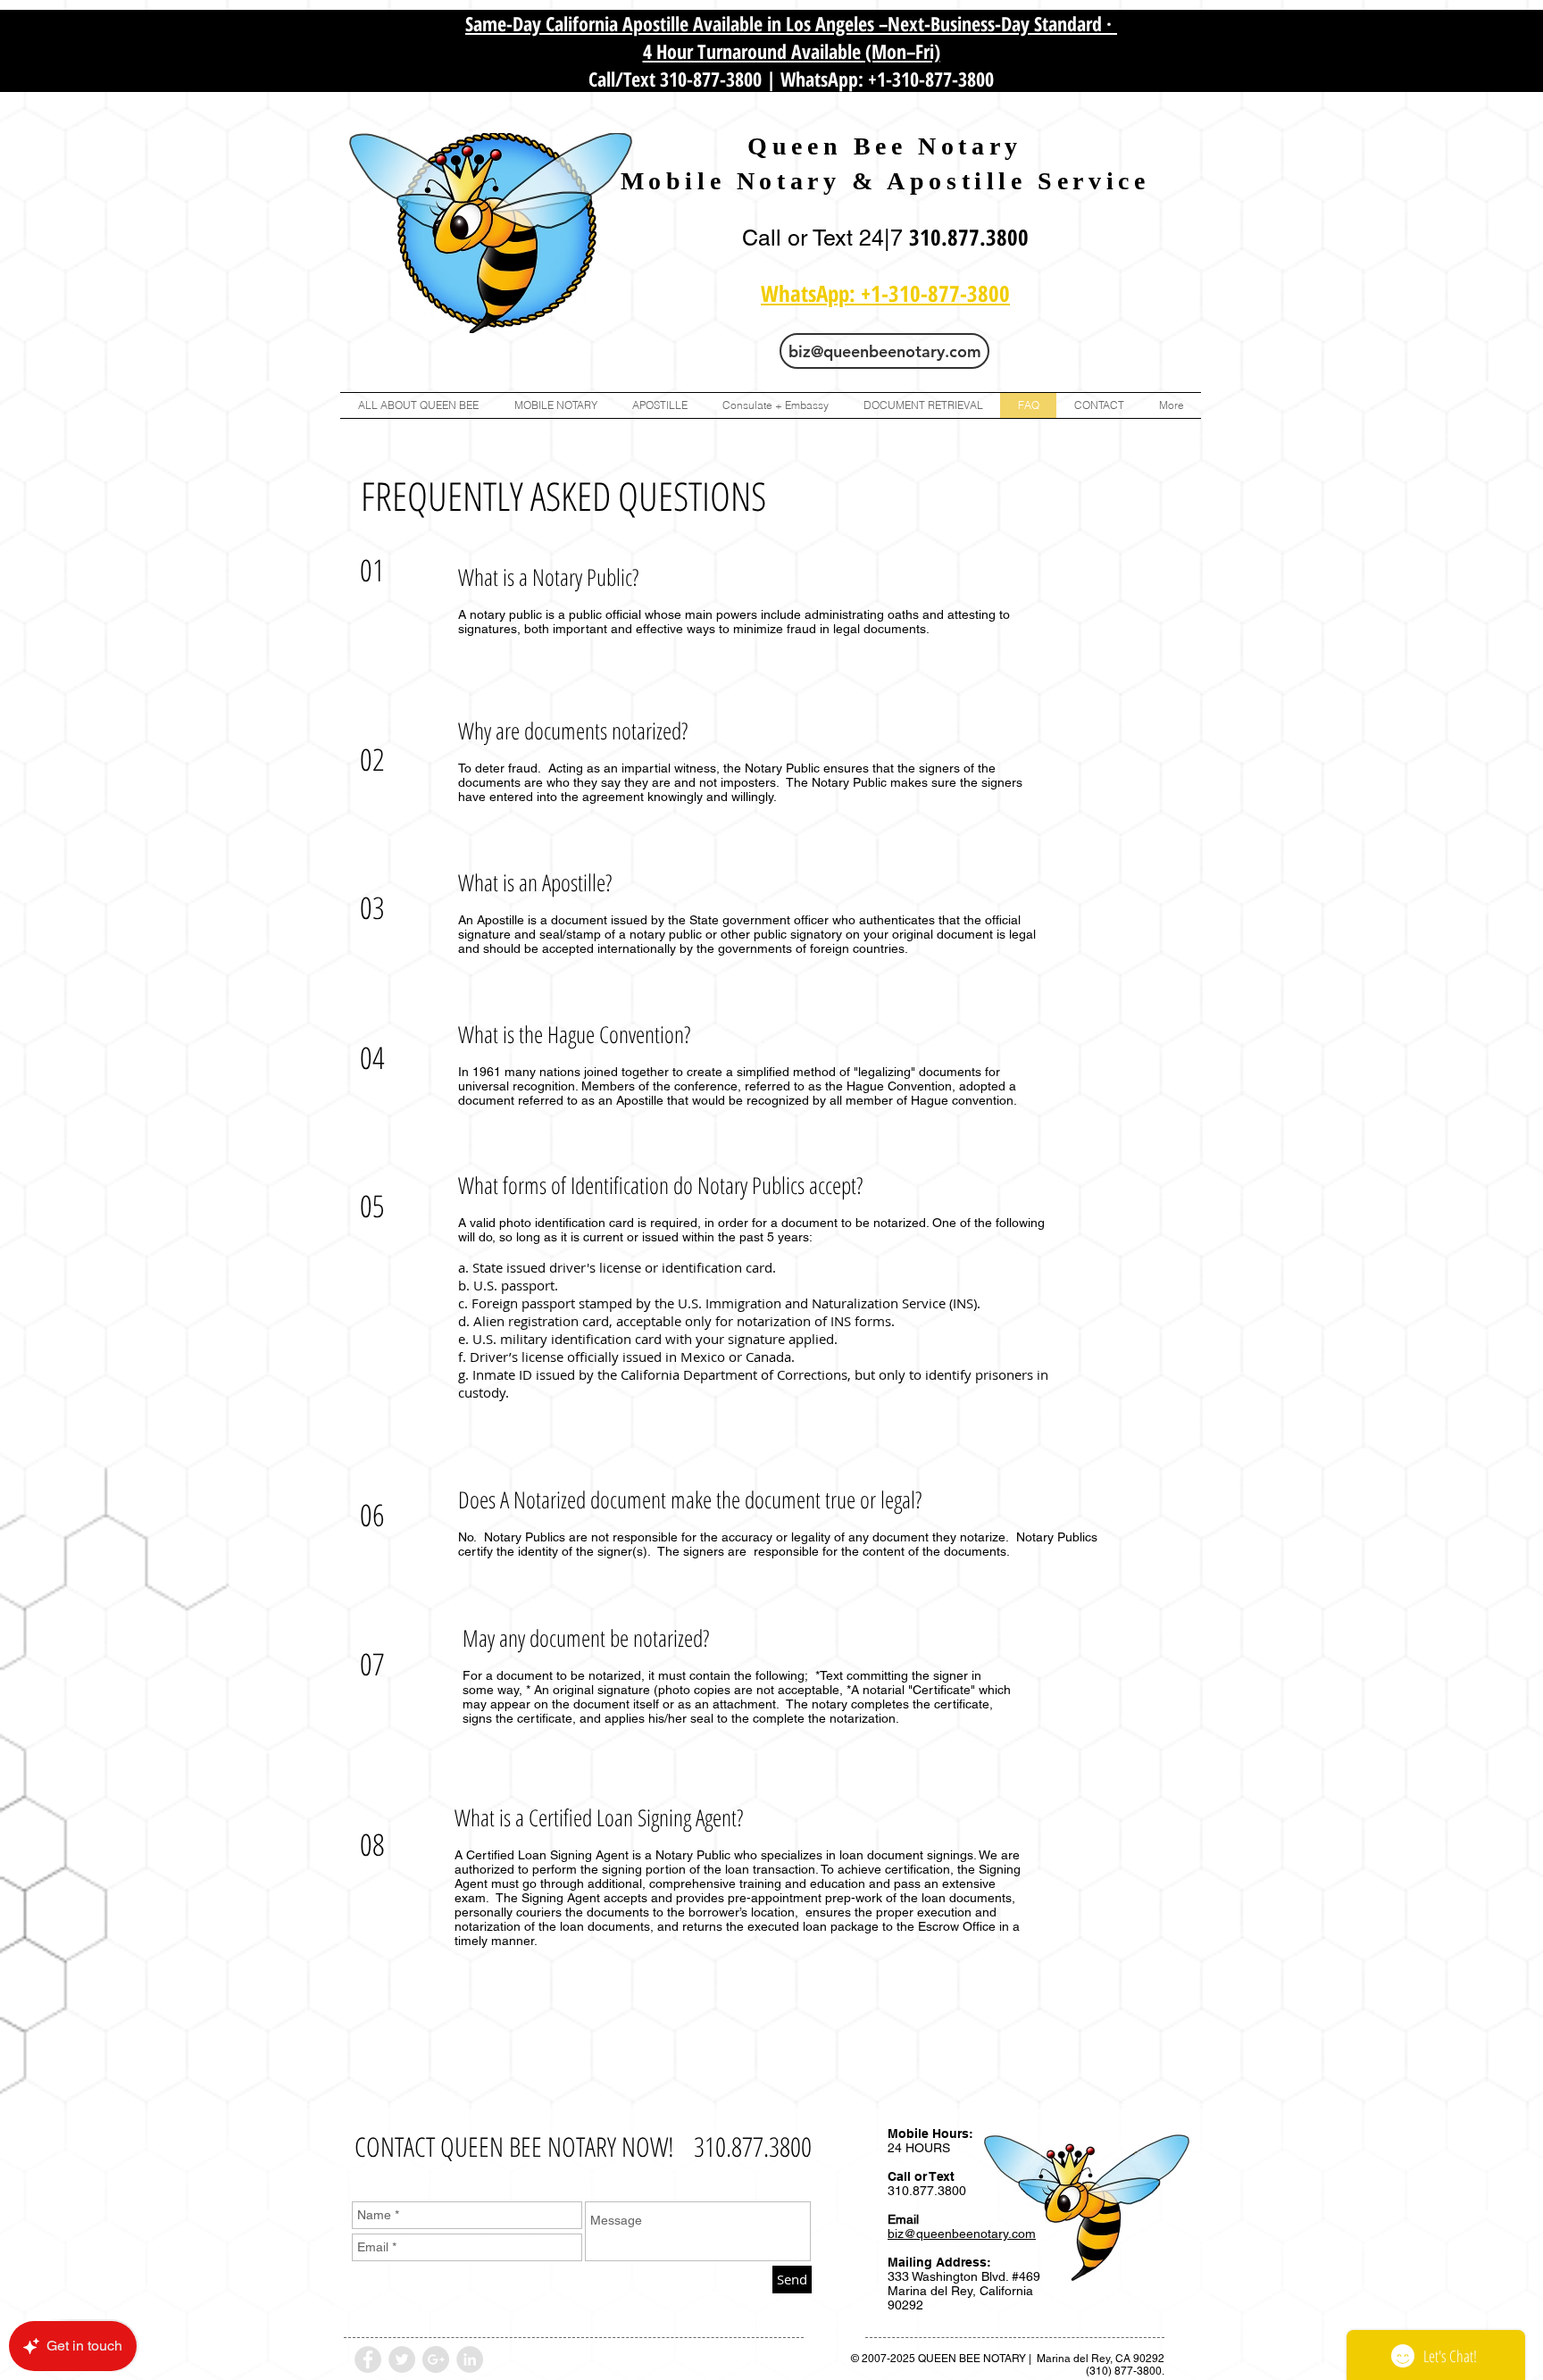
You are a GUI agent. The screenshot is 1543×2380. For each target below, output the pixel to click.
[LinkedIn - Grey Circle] (470, 2359)
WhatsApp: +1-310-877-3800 (887, 79)
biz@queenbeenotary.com (962, 2234)
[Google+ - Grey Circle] (436, 2359)
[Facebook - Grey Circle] (368, 2359)
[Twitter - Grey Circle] (402, 2359)
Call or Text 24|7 (826, 238)
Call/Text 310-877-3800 (675, 79)
